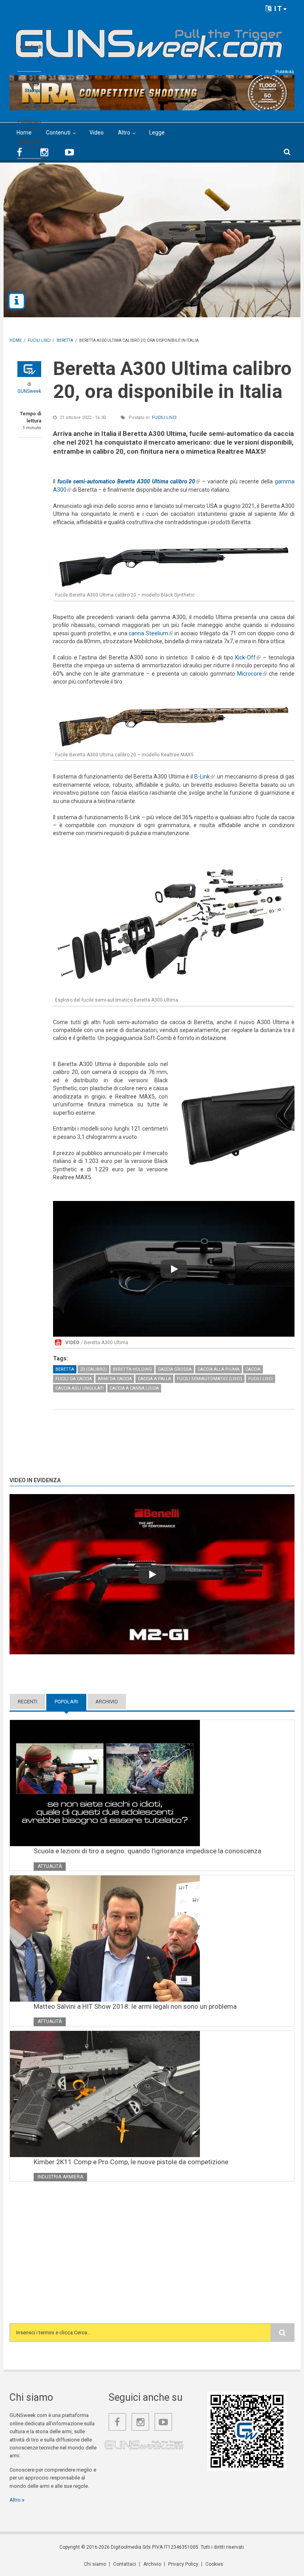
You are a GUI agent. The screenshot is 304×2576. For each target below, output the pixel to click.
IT (277, 9)
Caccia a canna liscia (134, 1388)
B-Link (204, 777)
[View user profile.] (29, 369)
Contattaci (125, 2564)
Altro (124, 133)
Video (97, 133)
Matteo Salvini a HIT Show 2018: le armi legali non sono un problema (135, 2006)
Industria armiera (60, 2177)
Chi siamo (95, 2564)
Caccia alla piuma (218, 1369)
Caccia (253, 1369)
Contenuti (58, 133)
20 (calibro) (93, 1369)
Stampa (33, 91)
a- (28, 106)
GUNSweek (29, 391)
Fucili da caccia (74, 1379)
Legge (157, 133)
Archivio (107, 1702)
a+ (37, 105)
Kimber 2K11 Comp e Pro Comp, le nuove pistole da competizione (131, 2162)
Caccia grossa (175, 1369)
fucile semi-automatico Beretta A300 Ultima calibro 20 (129, 481)
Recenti (28, 1702)
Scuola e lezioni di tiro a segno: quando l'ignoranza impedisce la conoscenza (147, 1851)
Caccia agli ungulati (80, 1388)
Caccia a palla (154, 1379)
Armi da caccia (115, 1379)
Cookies (214, 2564)
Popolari (70, 1702)
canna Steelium (151, 633)
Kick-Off (248, 657)
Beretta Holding (132, 1369)
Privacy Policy (183, 2564)
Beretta (65, 1369)
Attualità (50, 1866)
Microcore (252, 674)
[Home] (149, 40)
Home (24, 133)
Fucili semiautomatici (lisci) (210, 1379)
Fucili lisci (164, 418)
